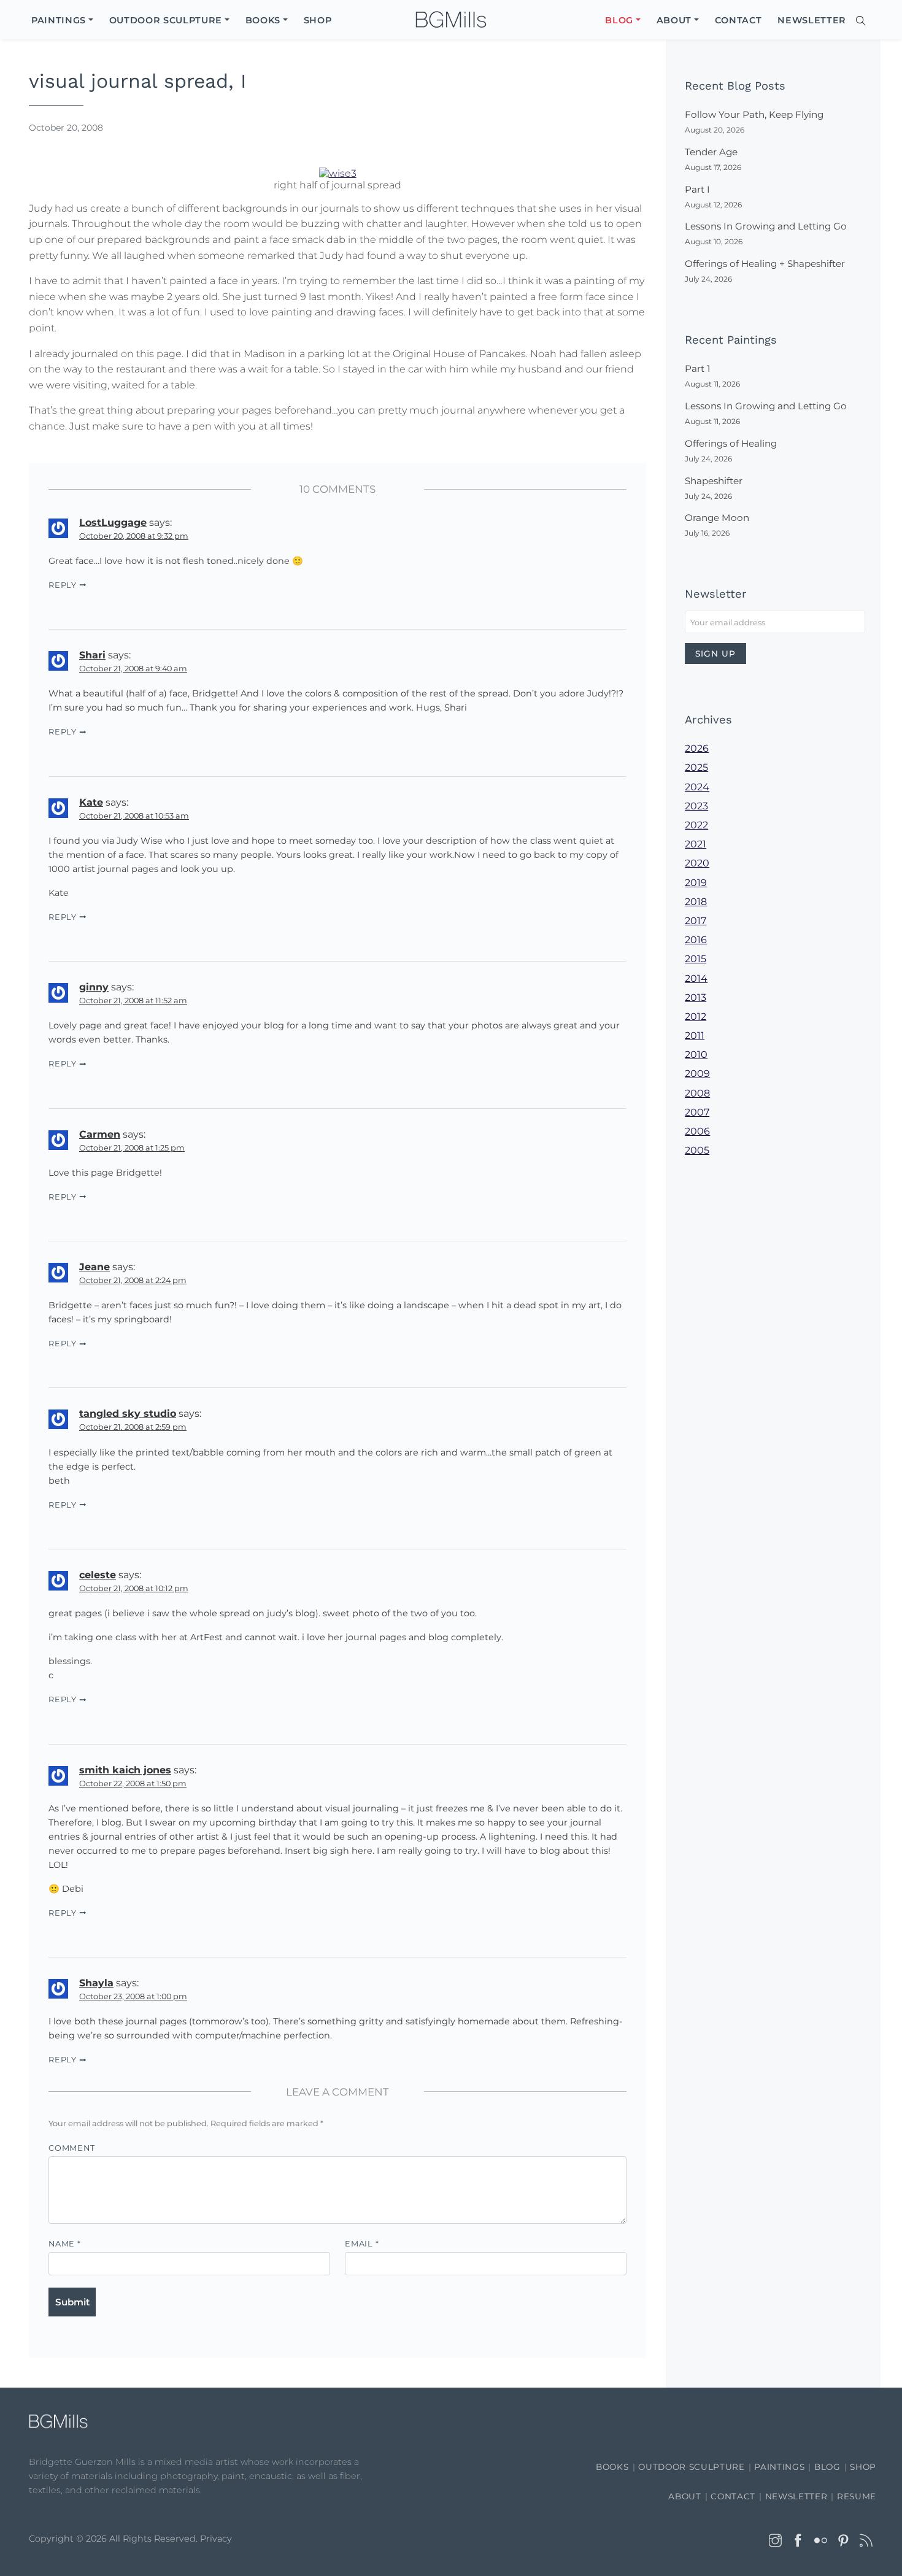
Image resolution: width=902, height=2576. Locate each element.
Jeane (94, 1267)
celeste (98, 1575)
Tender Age (711, 152)
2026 (697, 748)
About (684, 2496)
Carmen (100, 1134)
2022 (696, 825)
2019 (696, 883)
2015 (696, 959)
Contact (733, 2496)
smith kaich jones (125, 1770)
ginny (94, 987)
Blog (827, 2467)
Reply (63, 585)
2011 (695, 1035)
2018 (696, 902)
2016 (696, 940)
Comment (71, 2148)
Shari (92, 655)
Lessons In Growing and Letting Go (766, 226)
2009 (697, 1074)
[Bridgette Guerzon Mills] (451, 20)
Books (612, 2467)
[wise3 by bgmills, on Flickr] (338, 172)
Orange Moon (717, 518)
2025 (696, 767)
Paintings (779, 2467)
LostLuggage (113, 523)
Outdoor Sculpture (691, 2467)
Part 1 (697, 368)
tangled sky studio (128, 1413)
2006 (697, 1131)
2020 (697, 863)
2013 (696, 997)
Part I (697, 189)
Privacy (216, 2539)
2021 (696, 844)
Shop (863, 2467)
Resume (857, 2496)
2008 (697, 1093)
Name (65, 2244)
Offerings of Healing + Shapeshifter (765, 264)
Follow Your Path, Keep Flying (754, 114)
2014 (696, 978)
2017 (696, 921)
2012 (696, 1016)
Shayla (96, 1983)
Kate (91, 802)
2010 (696, 1055)
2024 (697, 787)
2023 (696, 806)
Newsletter (796, 2496)
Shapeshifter (714, 481)
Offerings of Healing (731, 443)
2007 (697, 1112)
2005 (697, 1150)
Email (362, 2244)
